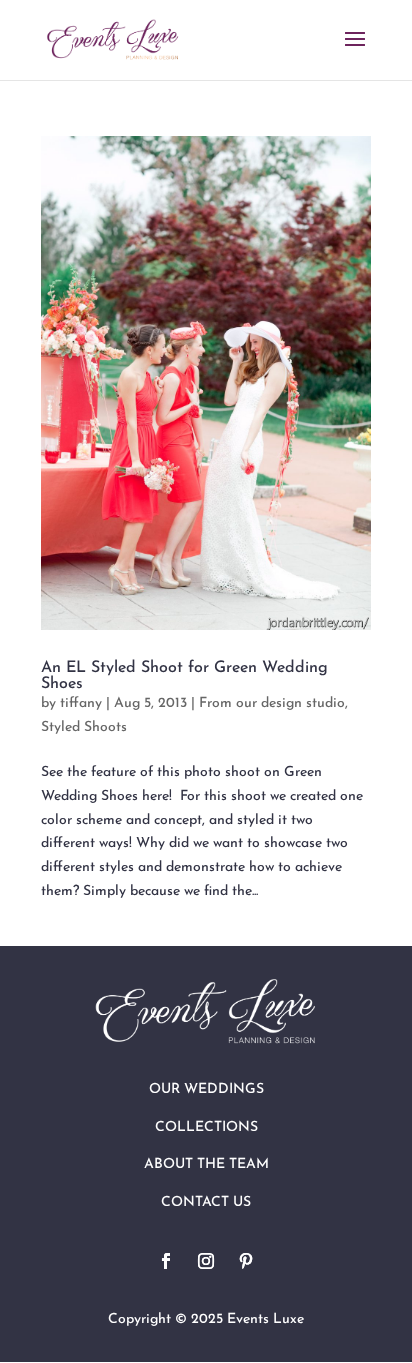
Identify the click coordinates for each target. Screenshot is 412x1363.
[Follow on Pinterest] (246, 1261)
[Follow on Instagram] (206, 1261)
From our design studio (272, 703)
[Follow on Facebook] (166, 1261)
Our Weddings (206, 1089)
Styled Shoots (84, 727)
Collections (206, 1127)
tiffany (81, 703)
